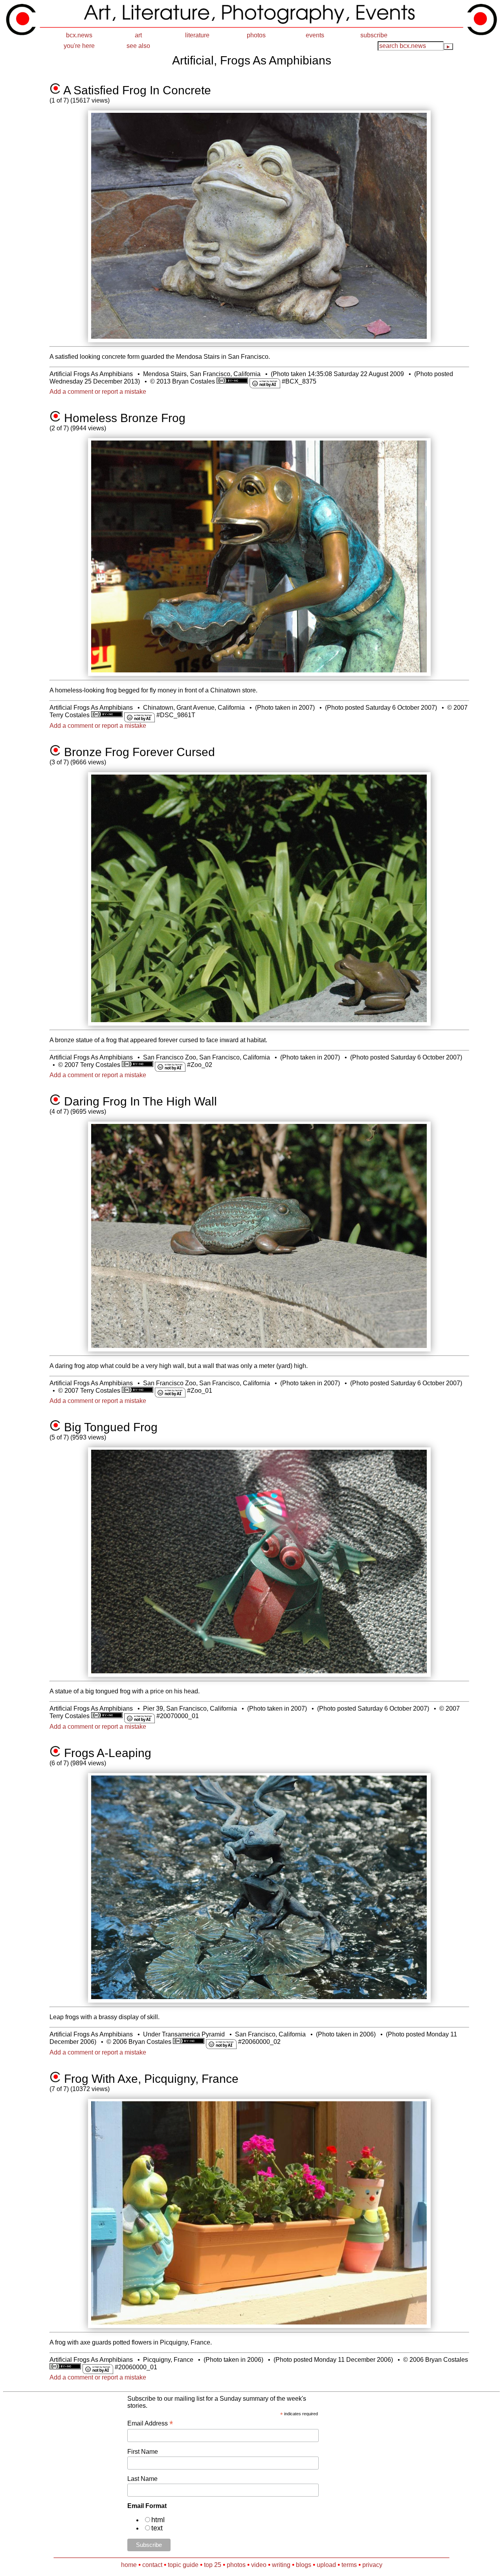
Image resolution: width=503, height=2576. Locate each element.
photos (256, 35)
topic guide (183, 2565)
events (315, 35)
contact (152, 2565)
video (259, 2565)
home (129, 2565)
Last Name (142, 2479)
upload (326, 2565)
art (138, 35)
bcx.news (79, 35)
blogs (304, 2565)
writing (281, 2565)
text (157, 2528)
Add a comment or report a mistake (98, 392)
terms (349, 2565)
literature (197, 35)
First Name (143, 2452)
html (158, 2520)
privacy (372, 2565)
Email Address (150, 2423)
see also (138, 46)
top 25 (213, 2565)
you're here (79, 46)
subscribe (374, 35)
